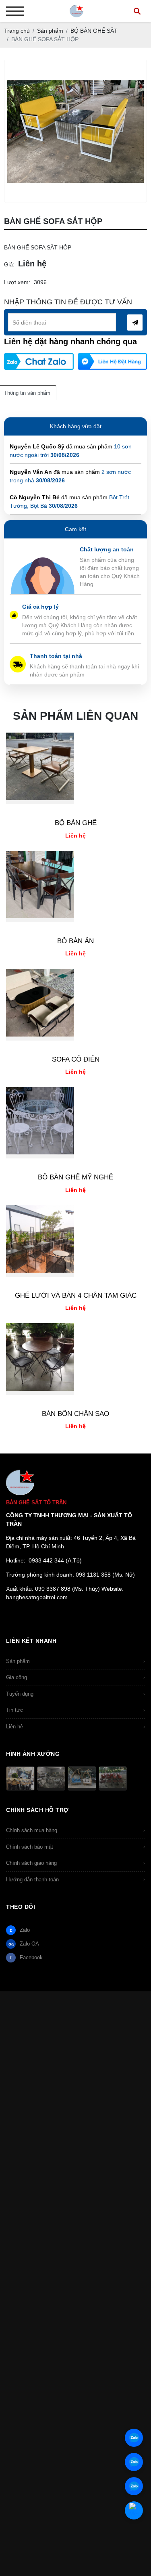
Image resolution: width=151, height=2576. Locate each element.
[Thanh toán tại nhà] (18, 660)
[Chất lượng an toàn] (43, 561)
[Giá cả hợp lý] (14, 615)
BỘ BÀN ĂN (75, 941)
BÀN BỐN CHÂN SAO (75, 1414)
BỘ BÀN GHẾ (76, 823)
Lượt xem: (17, 282)
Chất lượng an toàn (107, 549)
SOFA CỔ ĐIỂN (76, 1059)
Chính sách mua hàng (75, 1830)
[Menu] (15, 11)
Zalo (20, 1930)
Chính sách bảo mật (75, 1847)
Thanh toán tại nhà (56, 656)
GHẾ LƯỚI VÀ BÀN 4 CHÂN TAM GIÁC (76, 1295)
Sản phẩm (75, 1661)
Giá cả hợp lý (40, 607)
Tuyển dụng (75, 1694)
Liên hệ (75, 1727)
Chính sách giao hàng (75, 1863)
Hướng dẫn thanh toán (75, 1880)
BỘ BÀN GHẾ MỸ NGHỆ (75, 1177)
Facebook (26, 1957)
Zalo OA (24, 1944)
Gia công (75, 1677)
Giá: (9, 264)
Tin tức (75, 1710)
